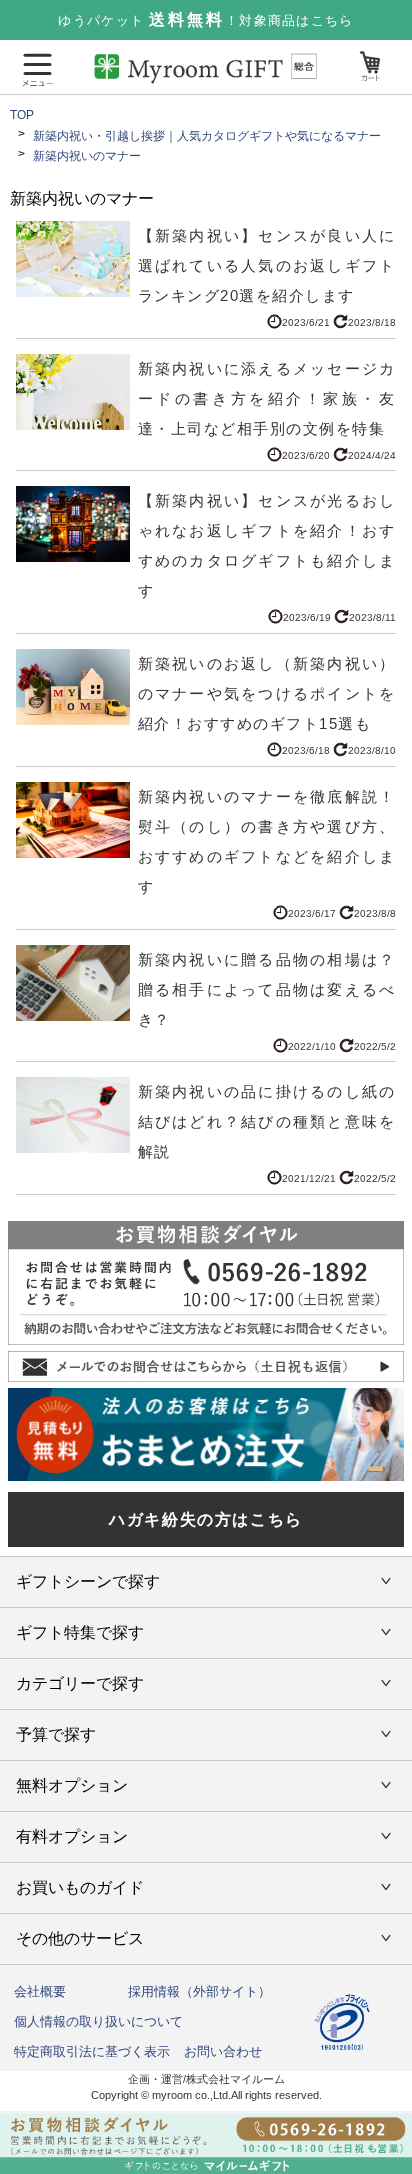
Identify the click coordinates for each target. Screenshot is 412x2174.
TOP (22, 115)
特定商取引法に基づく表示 (92, 2051)
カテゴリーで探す (80, 1683)
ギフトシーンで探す (88, 1581)
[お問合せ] (206, 2142)
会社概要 (40, 1991)
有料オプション (72, 1836)
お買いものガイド (80, 1887)
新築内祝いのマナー (87, 156)
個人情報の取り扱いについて (98, 2021)
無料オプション (72, 1785)
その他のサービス (80, 1938)
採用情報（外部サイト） (199, 1991)
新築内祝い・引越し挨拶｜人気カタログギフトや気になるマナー (207, 136)
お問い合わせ (223, 2051)
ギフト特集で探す (80, 1632)
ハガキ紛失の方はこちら (206, 1519)
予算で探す (56, 1734)
